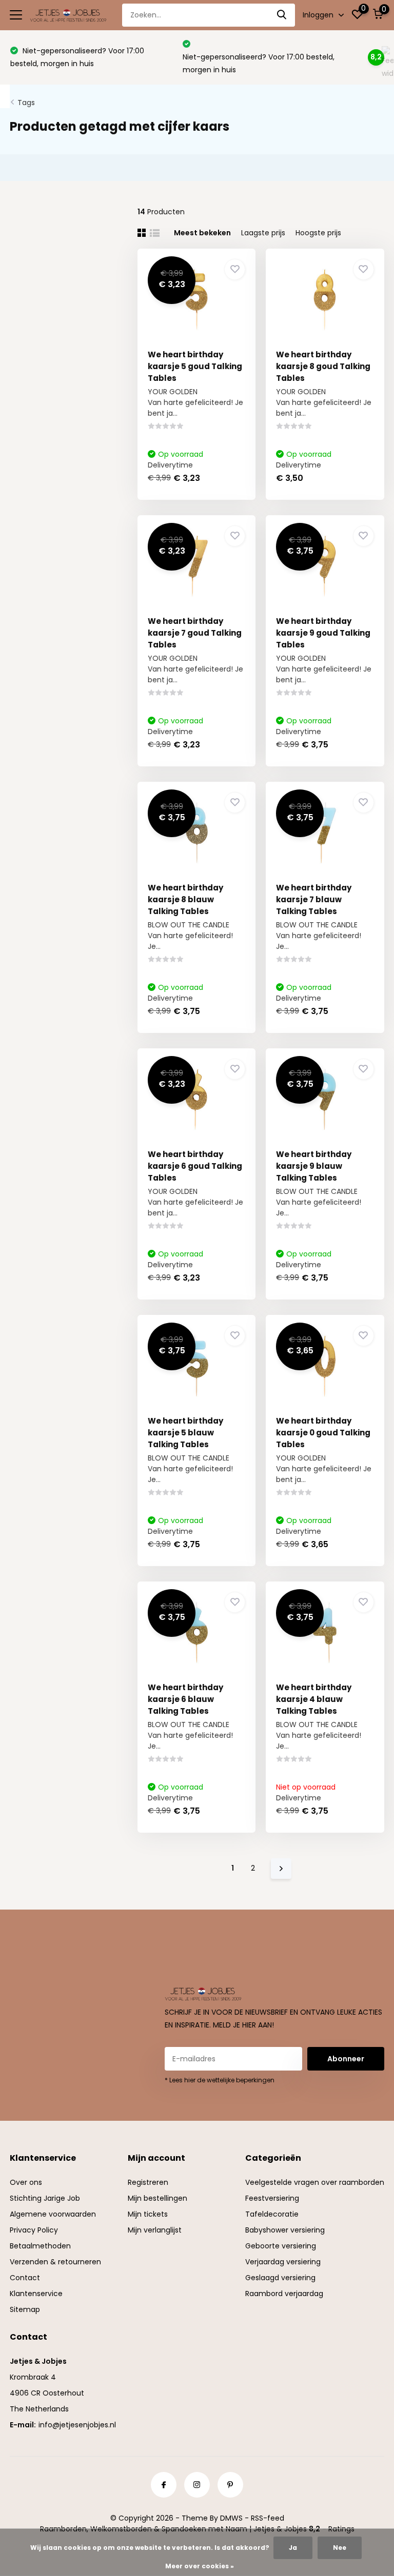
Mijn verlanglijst (155, 2230)
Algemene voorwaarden (53, 2214)
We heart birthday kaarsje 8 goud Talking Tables (323, 366)
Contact (25, 2278)
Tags (26, 103)
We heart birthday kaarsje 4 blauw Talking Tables (314, 1699)
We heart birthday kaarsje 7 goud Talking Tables (195, 633)
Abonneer (346, 2059)
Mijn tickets (148, 2214)
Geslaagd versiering (280, 2278)
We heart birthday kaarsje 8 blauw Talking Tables (185, 899)
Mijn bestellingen (157, 2198)
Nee (340, 2548)
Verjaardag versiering (283, 2262)
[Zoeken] (282, 15)
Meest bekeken (202, 233)
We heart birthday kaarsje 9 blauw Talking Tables (314, 1166)
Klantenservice (36, 2294)
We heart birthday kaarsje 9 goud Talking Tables (323, 633)
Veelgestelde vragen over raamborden (315, 2182)
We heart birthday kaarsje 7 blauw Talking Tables (314, 899)
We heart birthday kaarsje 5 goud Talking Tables (195, 366)
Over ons (26, 2182)
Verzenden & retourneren (55, 2262)
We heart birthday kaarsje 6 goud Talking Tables (195, 1166)
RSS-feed (268, 2518)
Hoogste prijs (318, 233)
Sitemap (25, 2309)
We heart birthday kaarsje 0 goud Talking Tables (323, 1433)
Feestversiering (272, 2198)
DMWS (231, 2518)
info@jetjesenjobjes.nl (77, 2425)
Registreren (148, 2182)
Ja (293, 2548)
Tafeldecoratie (272, 2214)
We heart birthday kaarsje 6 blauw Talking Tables (185, 1699)
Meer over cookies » (200, 2566)
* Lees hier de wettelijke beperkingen (220, 2080)
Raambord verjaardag (284, 2294)
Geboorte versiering (281, 2246)
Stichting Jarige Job (45, 2198)
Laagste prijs (263, 233)
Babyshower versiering (285, 2230)
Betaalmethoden (40, 2246)
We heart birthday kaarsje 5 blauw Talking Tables (185, 1433)
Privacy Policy (34, 2230)
